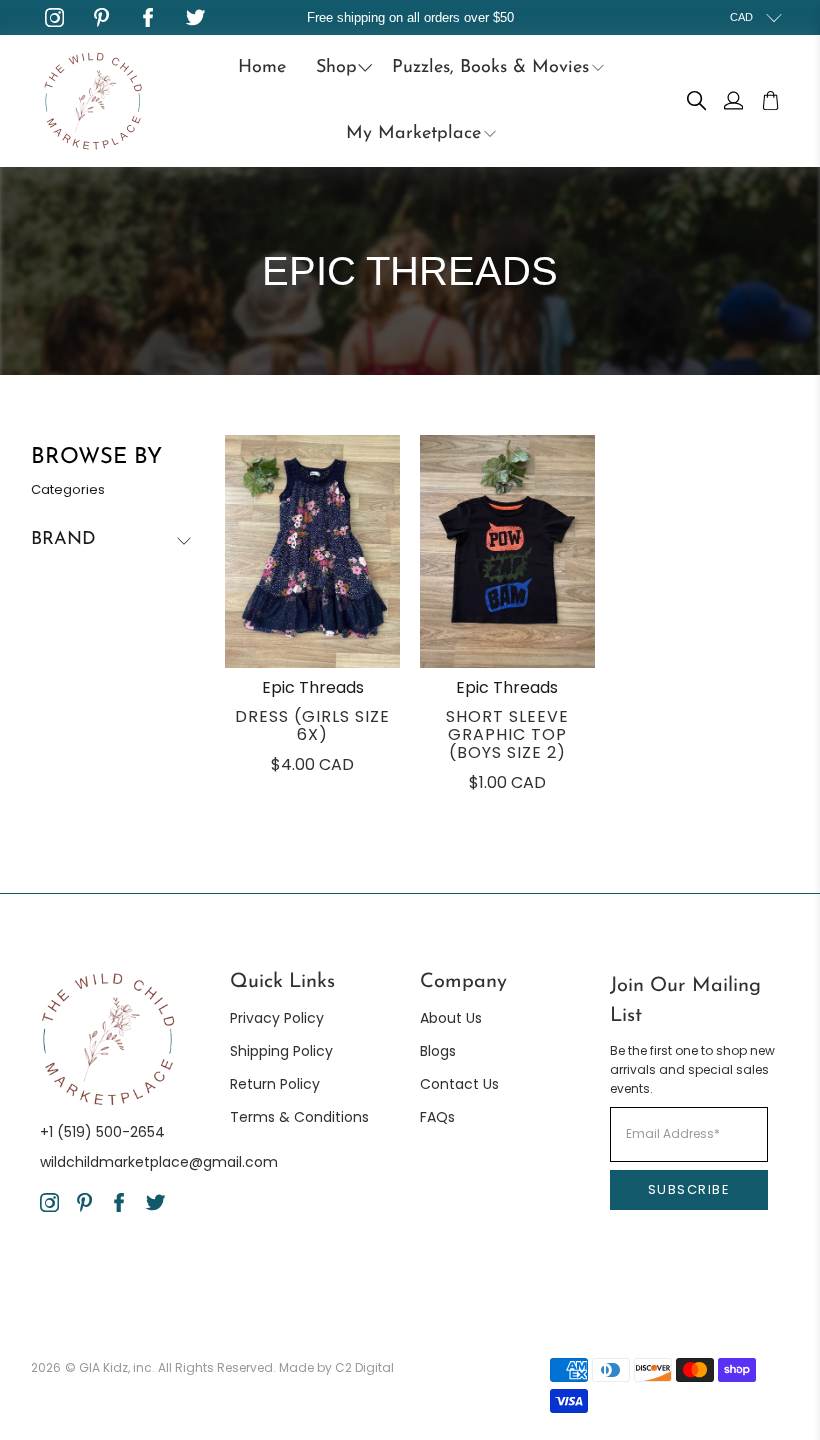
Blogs (438, 1051)
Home (262, 68)
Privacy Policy (277, 1018)
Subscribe (689, 1189)
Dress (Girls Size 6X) (312, 725)
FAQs (437, 1117)
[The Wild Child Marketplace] (93, 101)
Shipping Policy (281, 1051)
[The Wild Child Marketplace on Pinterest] (101, 17)
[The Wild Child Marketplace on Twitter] (195, 17)
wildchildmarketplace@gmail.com (159, 1162)
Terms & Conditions (299, 1117)
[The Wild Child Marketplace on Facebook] (148, 17)
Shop (336, 68)
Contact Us (459, 1084)
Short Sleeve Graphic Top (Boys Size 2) (507, 734)
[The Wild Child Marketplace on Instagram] (54, 17)
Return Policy (275, 1084)
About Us (451, 1018)
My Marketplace (413, 134)
